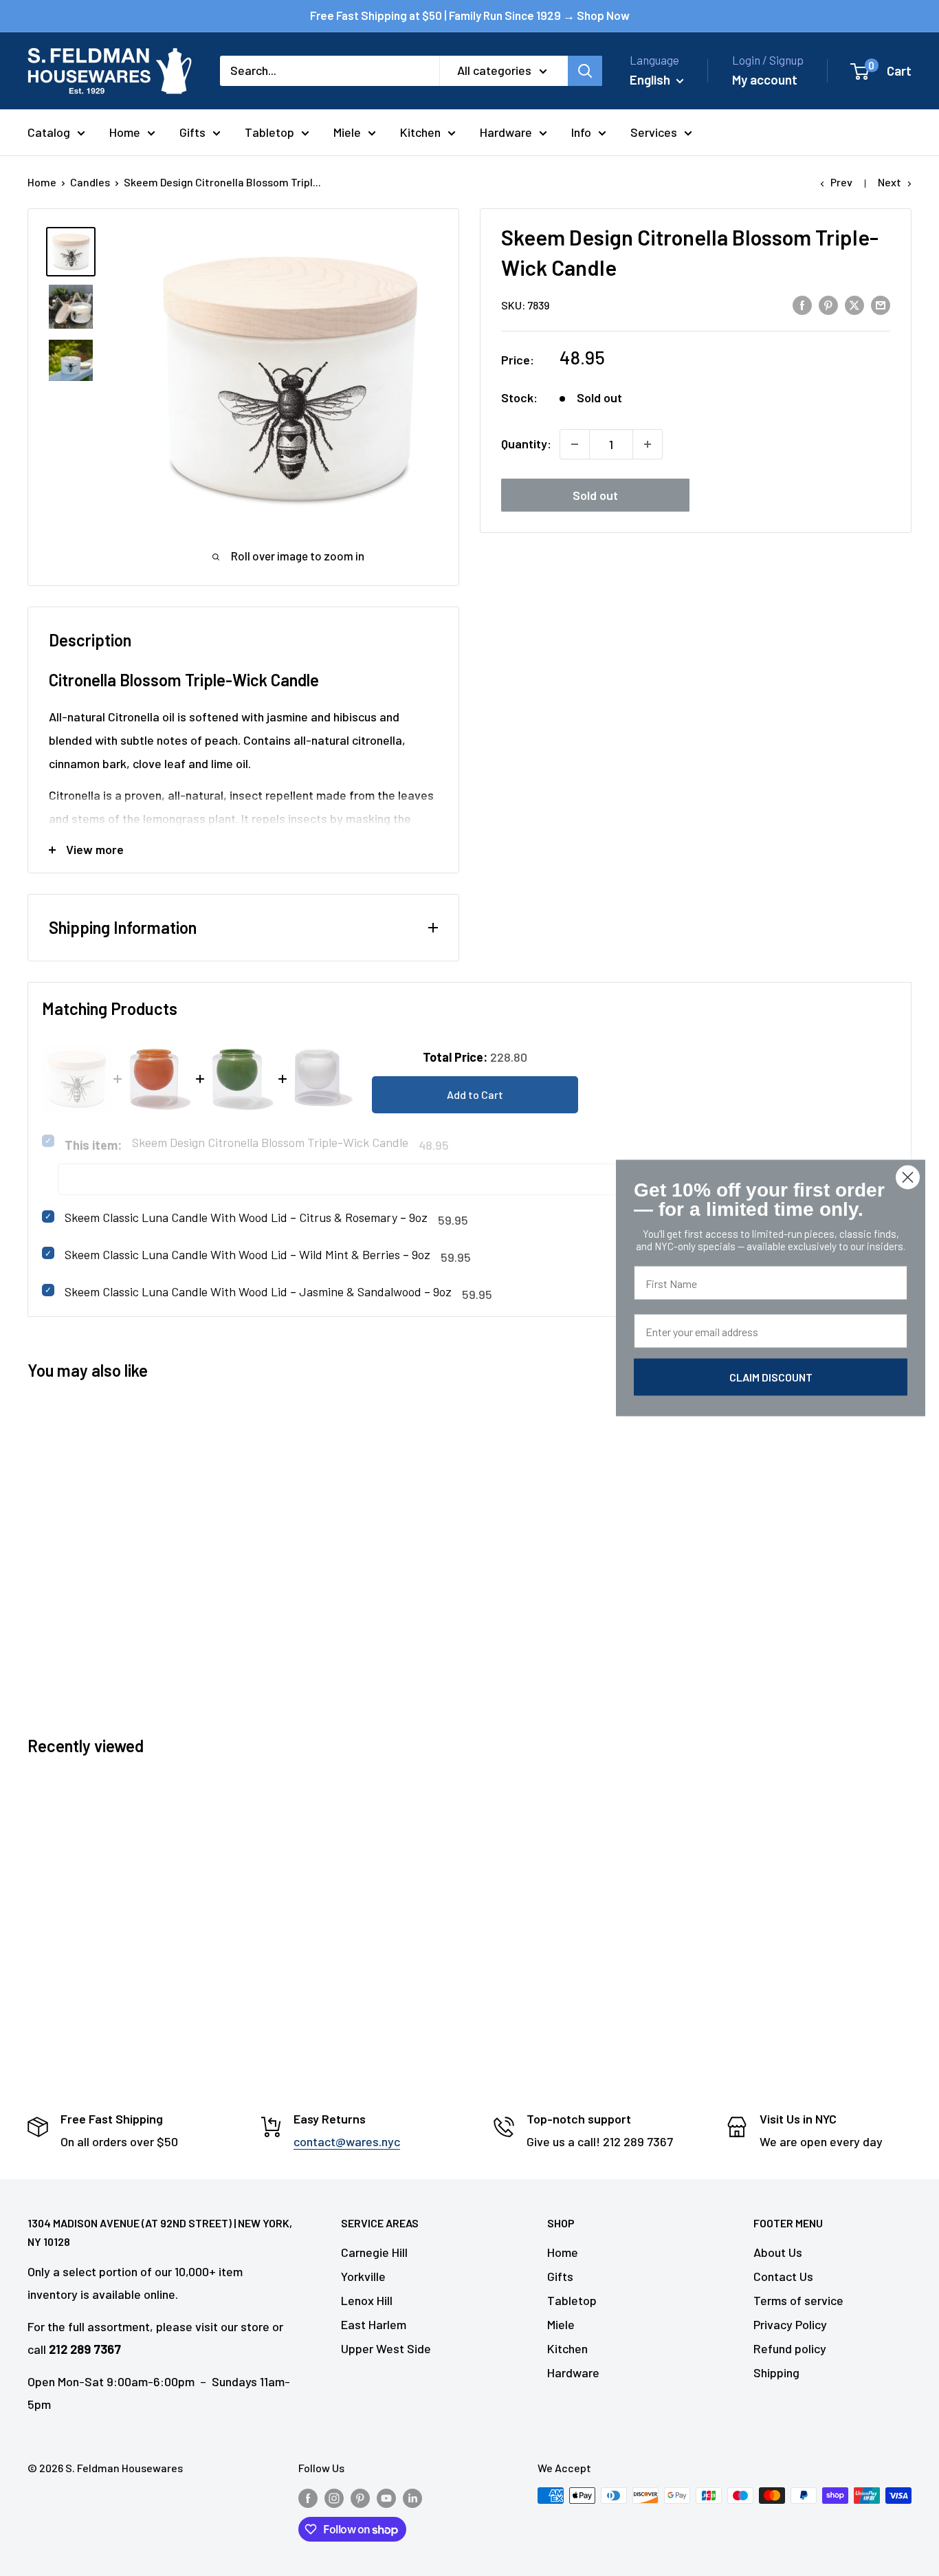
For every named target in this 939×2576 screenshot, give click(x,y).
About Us (778, 2252)
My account (765, 79)
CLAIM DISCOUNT (771, 1377)
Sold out (595, 495)
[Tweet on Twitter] (854, 304)
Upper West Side (386, 2348)
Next (890, 182)
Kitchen (420, 132)
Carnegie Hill (374, 2252)
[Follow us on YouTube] (386, 2498)
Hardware (506, 132)
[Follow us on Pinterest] (360, 2498)
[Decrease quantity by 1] (575, 444)
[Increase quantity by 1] (648, 444)
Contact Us (783, 2276)
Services (654, 132)
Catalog (49, 132)
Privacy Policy (790, 2324)
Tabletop (269, 132)
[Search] (585, 71)
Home (125, 132)
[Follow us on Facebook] (308, 2498)
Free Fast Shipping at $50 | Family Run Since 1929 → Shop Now (470, 15)
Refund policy (790, 2348)
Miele (347, 132)
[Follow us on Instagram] (334, 2498)
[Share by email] (881, 304)
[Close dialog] (908, 1178)
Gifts (192, 132)
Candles (90, 182)
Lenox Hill (367, 2300)
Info (581, 132)
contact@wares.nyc (347, 2141)
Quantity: (526, 444)
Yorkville (363, 2276)
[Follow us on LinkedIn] (412, 2498)
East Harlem (374, 2324)
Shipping (776, 2372)
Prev (841, 182)
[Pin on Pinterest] (828, 304)
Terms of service (798, 2300)
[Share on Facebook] (802, 304)
